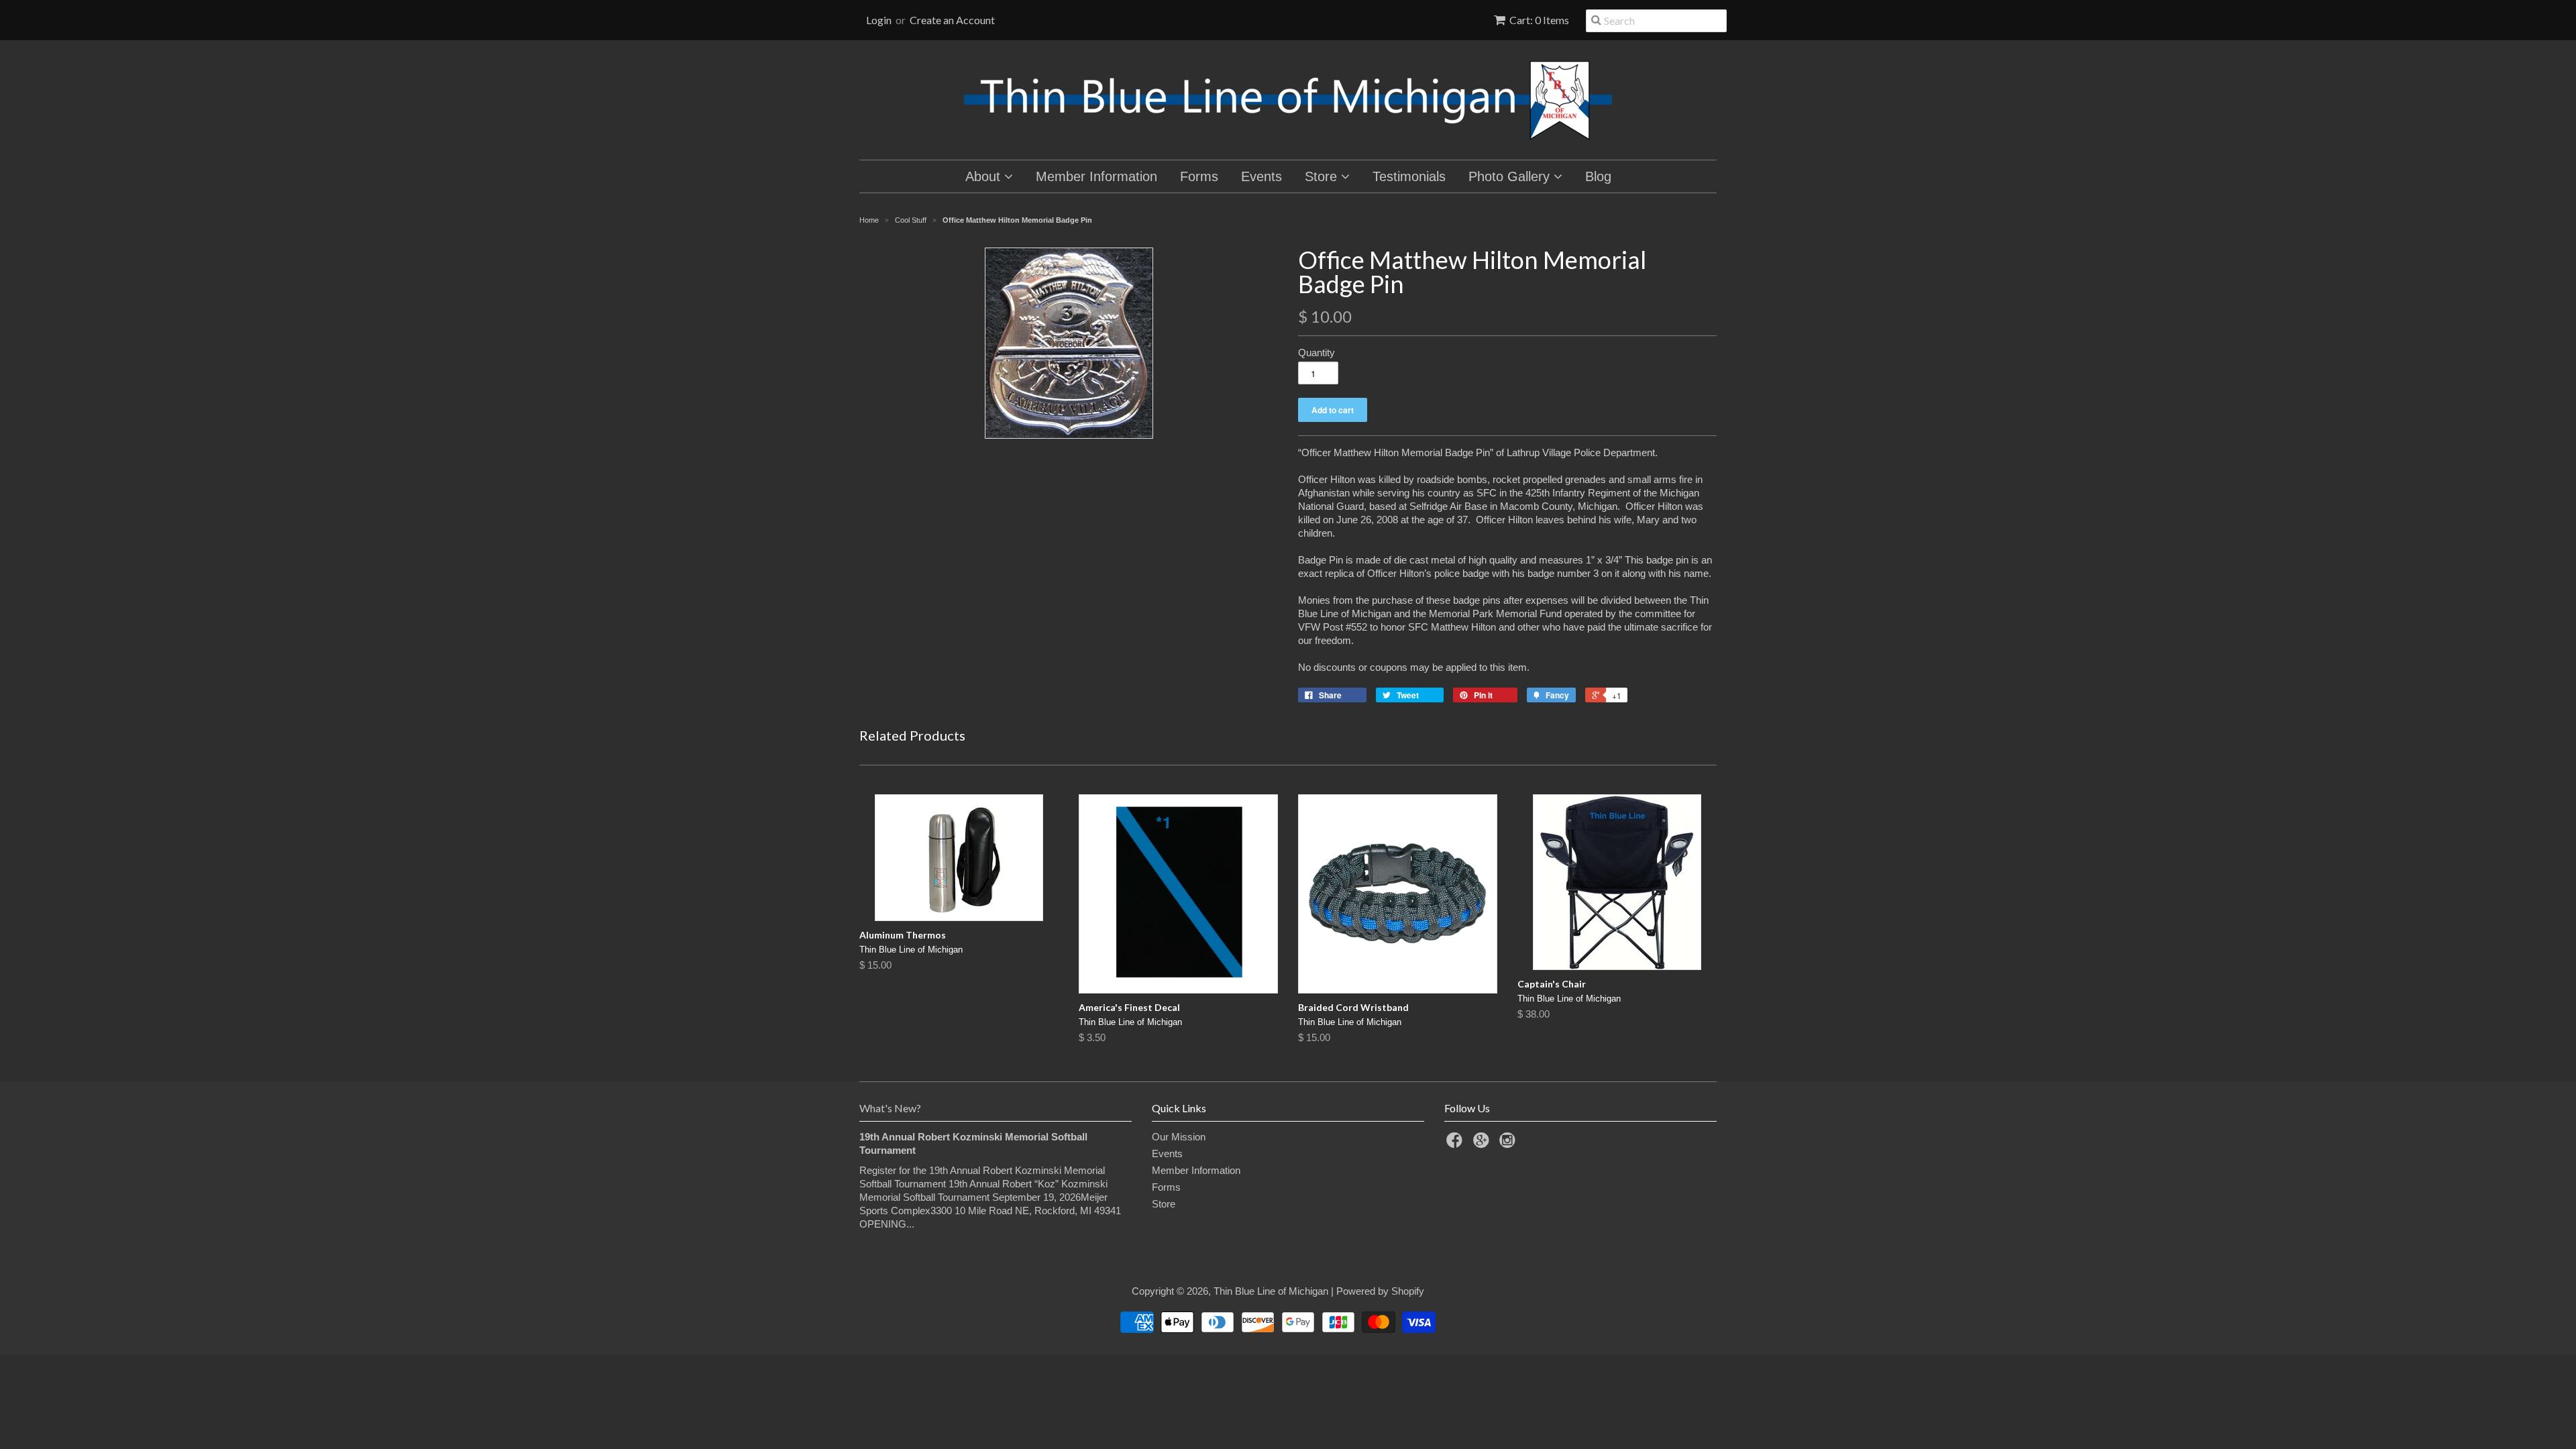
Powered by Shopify (1380, 1291)
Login (879, 20)
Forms (1199, 176)
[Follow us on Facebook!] (1456, 1144)
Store (1323, 176)
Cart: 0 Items (1539, 20)
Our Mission (1179, 1137)
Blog (1598, 176)
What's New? (890, 1108)
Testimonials (1409, 176)
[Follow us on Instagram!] (1509, 1144)
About (985, 176)
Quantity (1317, 353)
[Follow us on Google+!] (1483, 1144)
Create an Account (952, 20)
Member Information (1096, 176)
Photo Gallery (1511, 176)
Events (1262, 176)
